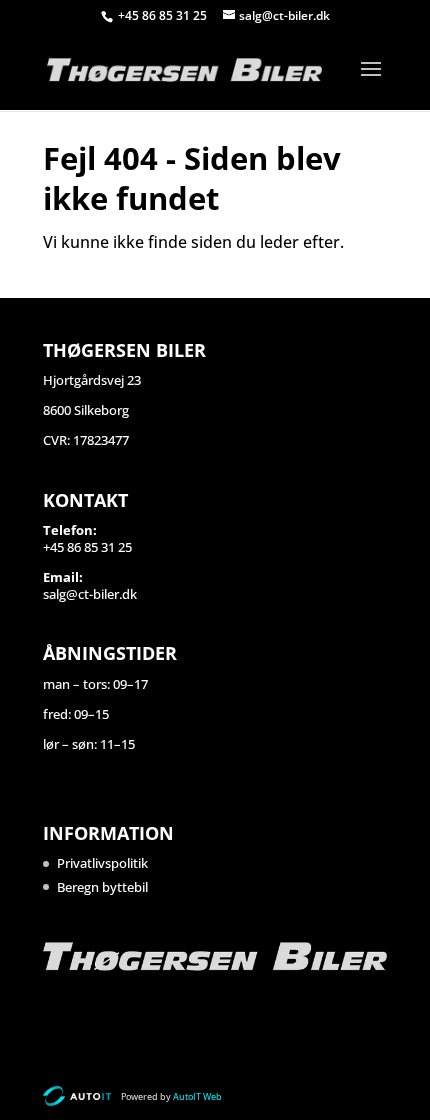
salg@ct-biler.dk (90, 594)
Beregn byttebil (102, 887)
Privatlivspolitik (102, 863)
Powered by (171, 1096)
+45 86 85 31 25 (164, 15)
